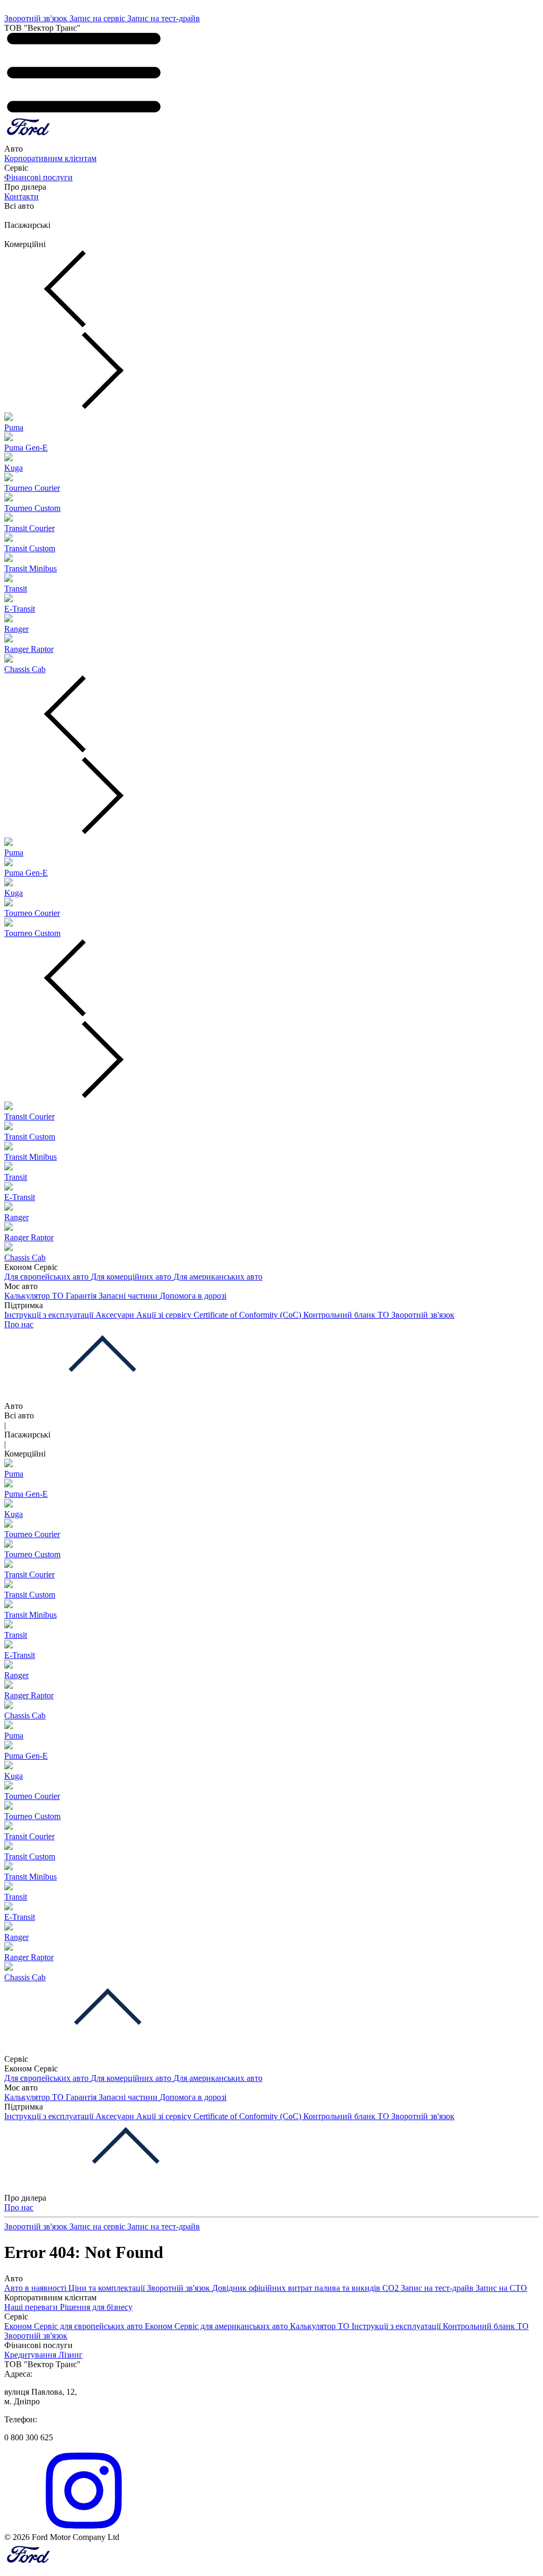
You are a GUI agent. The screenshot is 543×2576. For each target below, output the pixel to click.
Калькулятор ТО (35, 1296)
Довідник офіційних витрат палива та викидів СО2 (306, 2288)
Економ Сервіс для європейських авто (75, 2326)
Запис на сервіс (98, 18)
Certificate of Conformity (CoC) (248, 1315)
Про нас (19, 1324)
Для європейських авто (47, 1277)
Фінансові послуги (38, 177)
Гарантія (82, 1296)
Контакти (21, 196)
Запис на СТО (501, 2288)
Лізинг (71, 2355)
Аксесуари (116, 1315)
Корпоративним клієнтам (50, 158)
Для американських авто (218, 1277)
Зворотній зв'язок (37, 18)
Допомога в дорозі (193, 1296)
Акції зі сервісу (165, 1315)
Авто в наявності (36, 2288)
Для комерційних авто (132, 1277)
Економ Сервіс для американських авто (217, 2326)
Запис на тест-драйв (164, 18)
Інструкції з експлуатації (50, 1315)
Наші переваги (32, 2307)
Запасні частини (129, 1296)
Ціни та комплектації (108, 2288)
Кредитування (31, 2355)
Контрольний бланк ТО (347, 1315)
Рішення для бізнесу (96, 2307)
